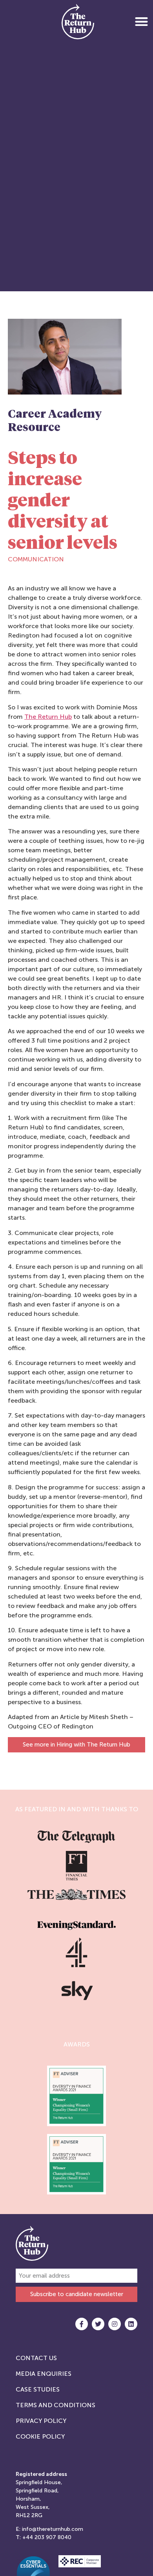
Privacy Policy (41, 2421)
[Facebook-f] (82, 2324)
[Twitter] (98, 2324)
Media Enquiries (44, 2374)
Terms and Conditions (56, 2405)
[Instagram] (115, 2324)
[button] (141, 21)
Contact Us (36, 2358)
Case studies (38, 2389)
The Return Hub (48, 717)
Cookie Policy (40, 2436)
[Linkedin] (131, 2324)
